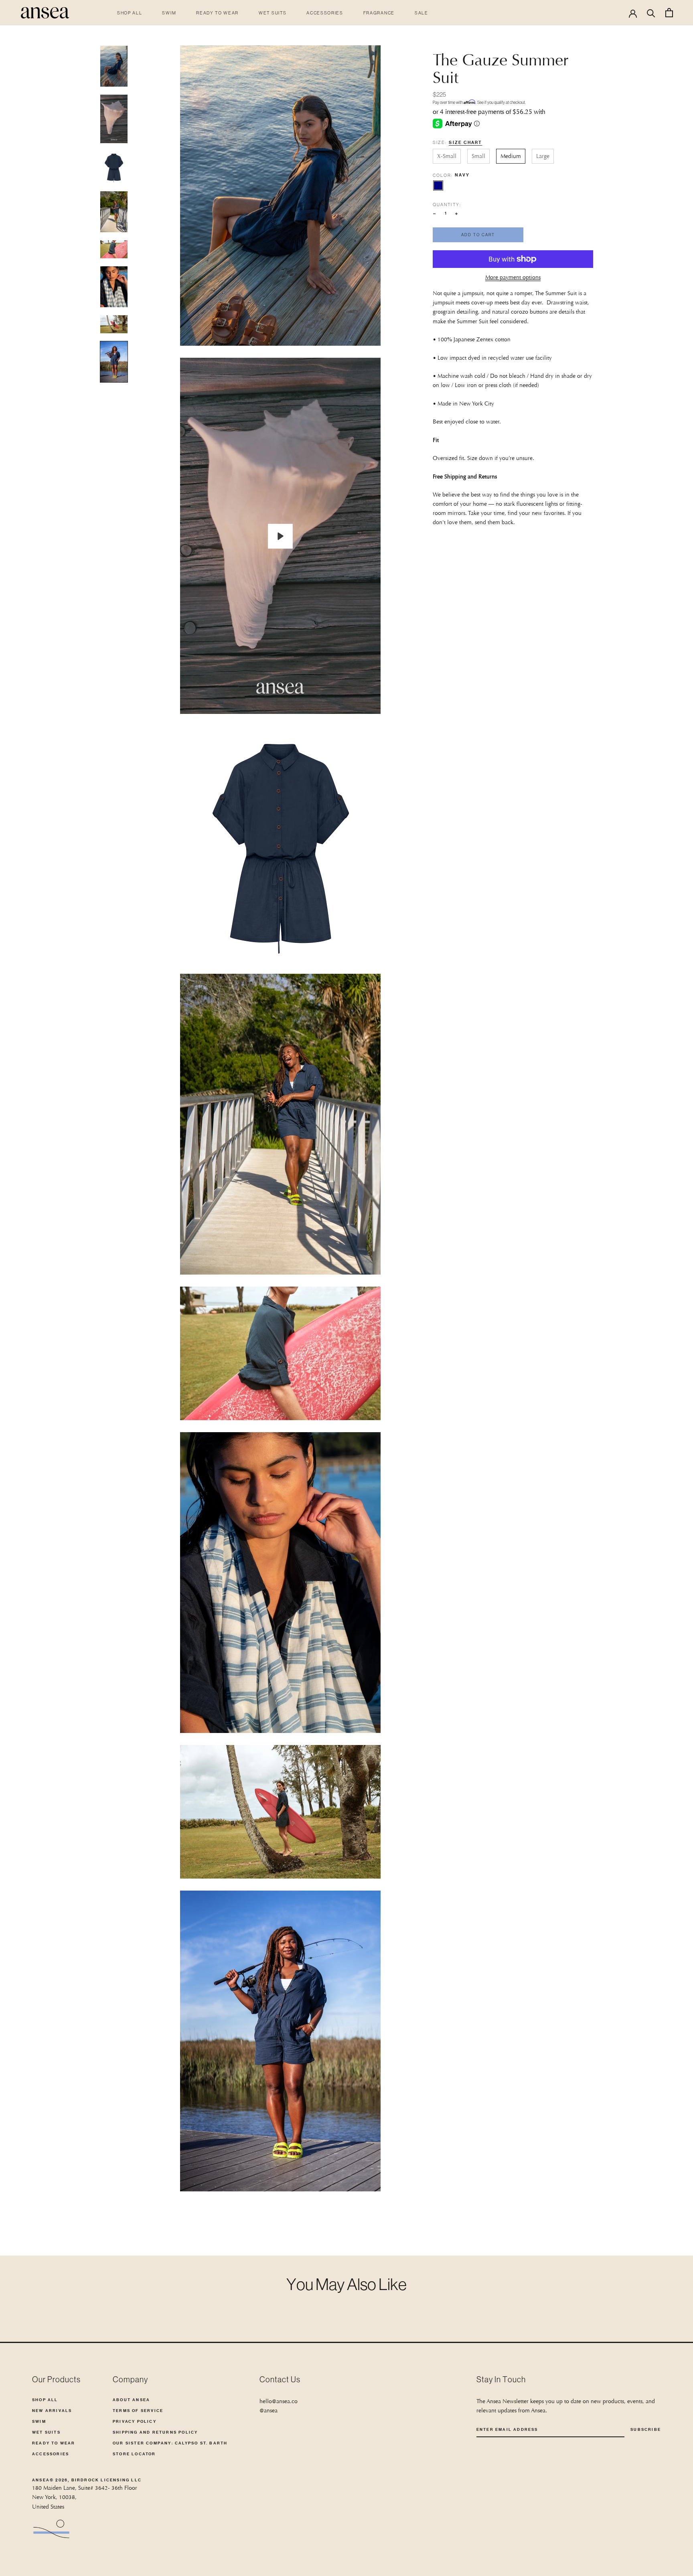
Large (543, 156)
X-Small (447, 156)
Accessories (325, 13)
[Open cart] (669, 13)
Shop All (130, 13)
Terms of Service (138, 2411)
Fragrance (379, 13)
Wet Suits (273, 13)
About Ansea (131, 2400)
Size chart (465, 143)
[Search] (651, 13)
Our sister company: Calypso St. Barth (170, 2443)
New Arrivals (52, 2411)
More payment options (513, 277)
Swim (169, 13)
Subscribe (646, 2429)
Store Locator (134, 2454)
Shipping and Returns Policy (155, 2432)
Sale (421, 13)
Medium (511, 156)
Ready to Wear (217, 13)
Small (478, 156)
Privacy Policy (135, 2421)
